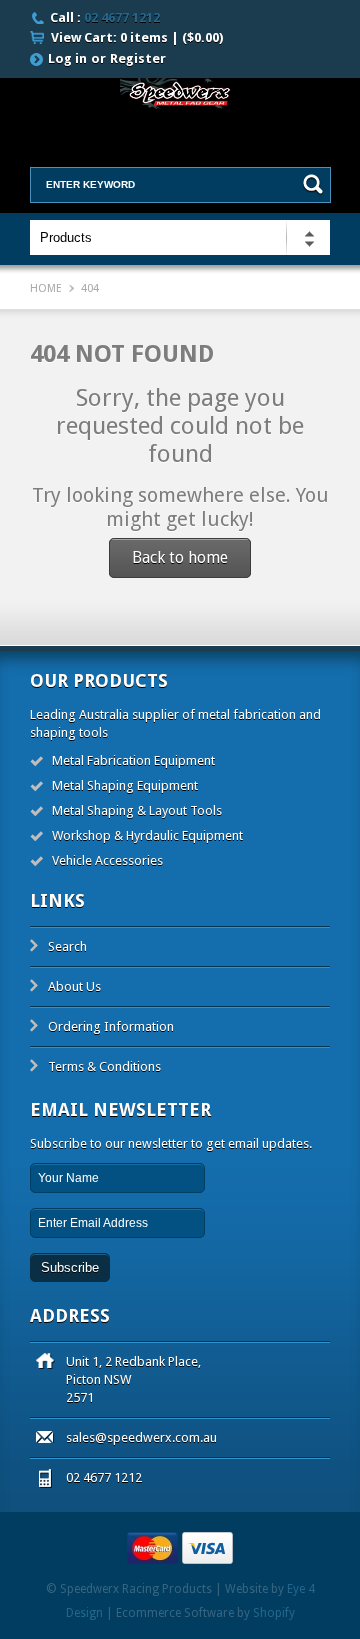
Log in (67, 58)
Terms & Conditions (104, 1066)
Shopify (274, 1613)
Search (67, 946)
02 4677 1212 (122, 17)
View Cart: (137, 37)
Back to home (180, 557)
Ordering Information (111, 1026)
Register (138, 58)
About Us (74, 986)
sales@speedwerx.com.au (141, 1437)
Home (46, 288)
